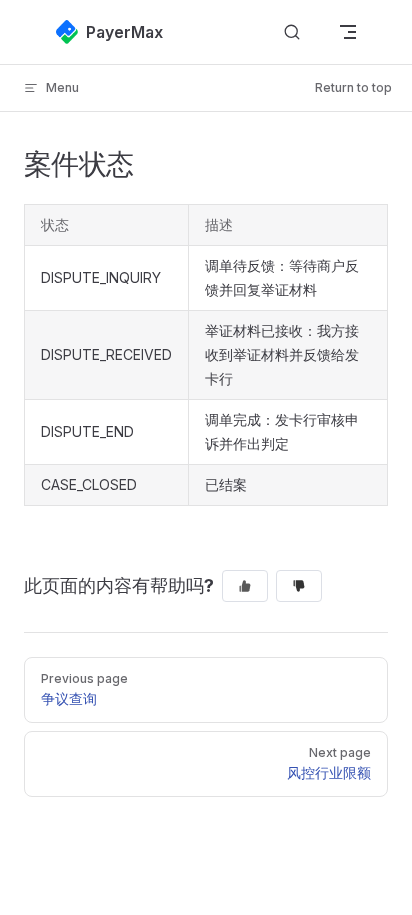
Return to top (353, 87)
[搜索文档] (292, 32)
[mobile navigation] (348, 32)
